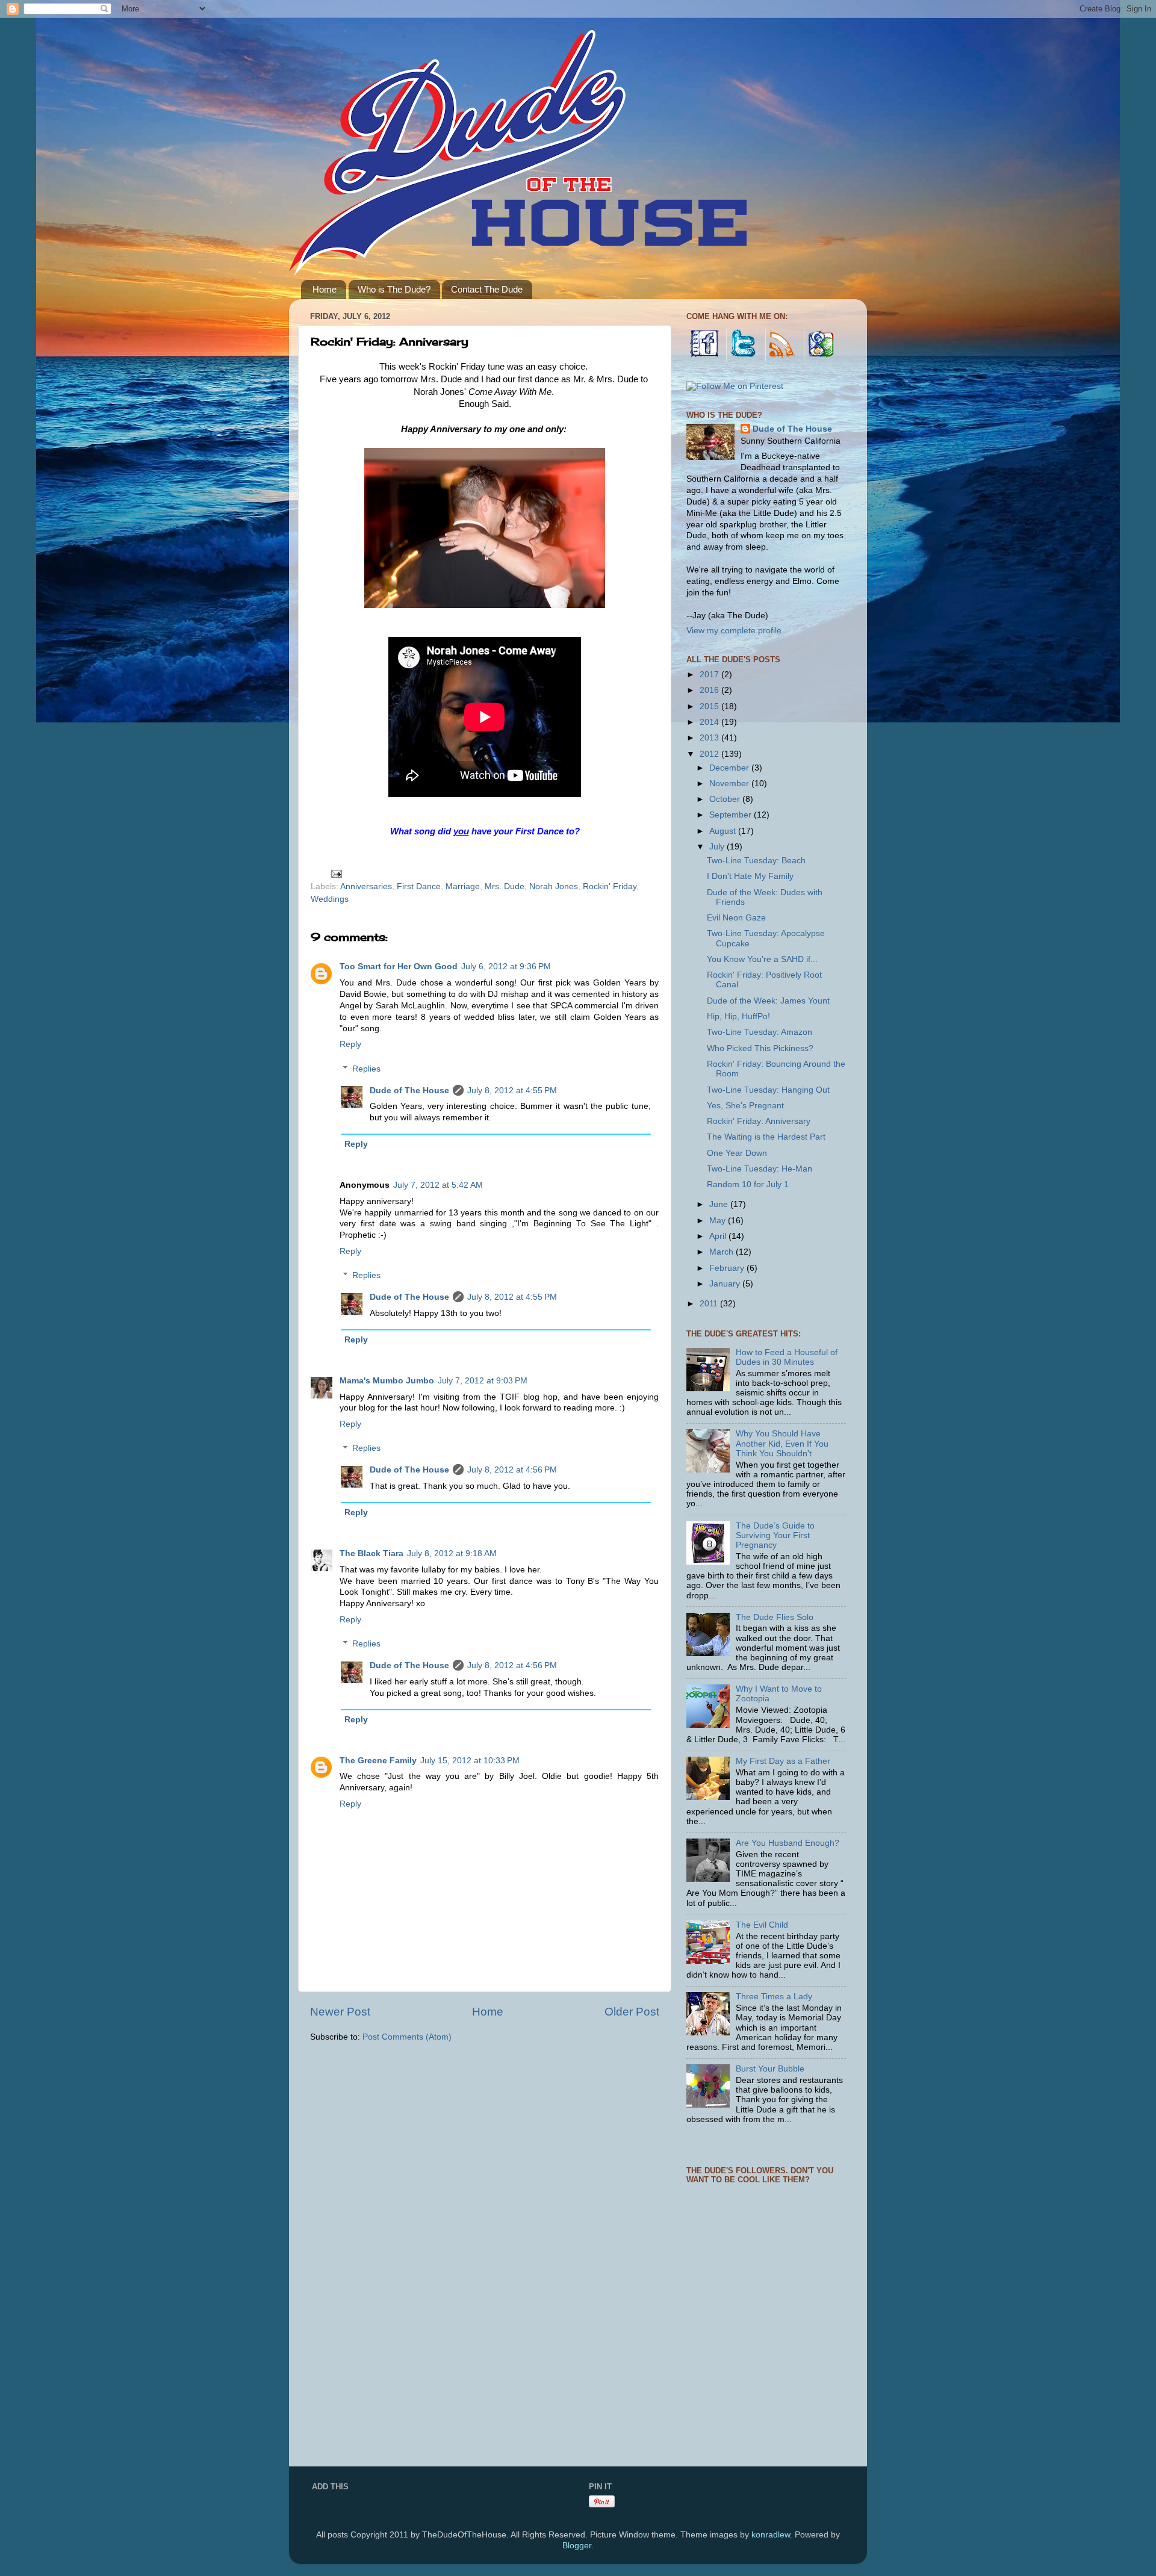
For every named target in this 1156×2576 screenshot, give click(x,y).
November (730, 784)
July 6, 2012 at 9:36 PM (506, 967)
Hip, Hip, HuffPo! (738, 1016)
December (730, 768)
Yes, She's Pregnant (745, 1106)
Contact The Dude (487, 289)
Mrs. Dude (505, 886)
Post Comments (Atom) (407, 2037)
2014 (710, 722)
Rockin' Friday (610, 886)
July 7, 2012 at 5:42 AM (438, 1185)
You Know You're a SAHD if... (762, 959)
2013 (710, 738)
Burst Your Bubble (770, 2069)
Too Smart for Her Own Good (399, 967)
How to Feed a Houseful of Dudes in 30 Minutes (787, 1357)
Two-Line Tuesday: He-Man (760, 1169)
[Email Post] (336, 873)
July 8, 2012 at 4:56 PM (512, 1470)
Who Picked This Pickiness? (760, 1048)
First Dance (419, 886)
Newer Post (340, 2012)
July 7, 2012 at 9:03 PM (483, 1381)
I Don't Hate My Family (750, 876)
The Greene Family (378, 1761)
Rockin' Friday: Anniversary (759, 1121)
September (732, 815)
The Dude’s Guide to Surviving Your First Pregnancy (775, 1535)
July (718, 847)
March (722, 1252)
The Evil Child (762, 1925)
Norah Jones (554, 886)
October (726, 799)
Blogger (577, 2546)
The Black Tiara (371, 1553)
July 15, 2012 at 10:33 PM (470, 1761)
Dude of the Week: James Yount (768, 1001)
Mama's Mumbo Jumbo (387, 1381)
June (720, 1204)
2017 (710, 675)
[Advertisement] (777, 2376)
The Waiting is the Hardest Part (766, 1137)
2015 (710, 706)
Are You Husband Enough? (788, 1843)
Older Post (632, 2012)
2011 (710, 1304)
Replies (366, 1069)
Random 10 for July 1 (748, 1184)
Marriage (463, 886)
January (726, 1284)
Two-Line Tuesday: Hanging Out (768, 1090)
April (719, 1236)
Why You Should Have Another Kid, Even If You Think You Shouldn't (782, 1443)
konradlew (771, 2535)
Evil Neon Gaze (736, 918)
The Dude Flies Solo (775, 1617)
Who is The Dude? (394, 289)
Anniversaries (366, 886)
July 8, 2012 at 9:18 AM (452, 1553)
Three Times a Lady (774, 1997)
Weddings (330, 899)
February (728, 1268)
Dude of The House (409, 1091)
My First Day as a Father (783, 1761)
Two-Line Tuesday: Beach (756, 861)
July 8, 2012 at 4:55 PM (512, 1091)
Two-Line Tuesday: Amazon (760, 1032)
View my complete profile (734, 631)
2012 (710, 754)
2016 (710, 690)
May (719, 1221)
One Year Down (737, 1153)
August (724, 831)
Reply (350, 1044)
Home (325, 289)
